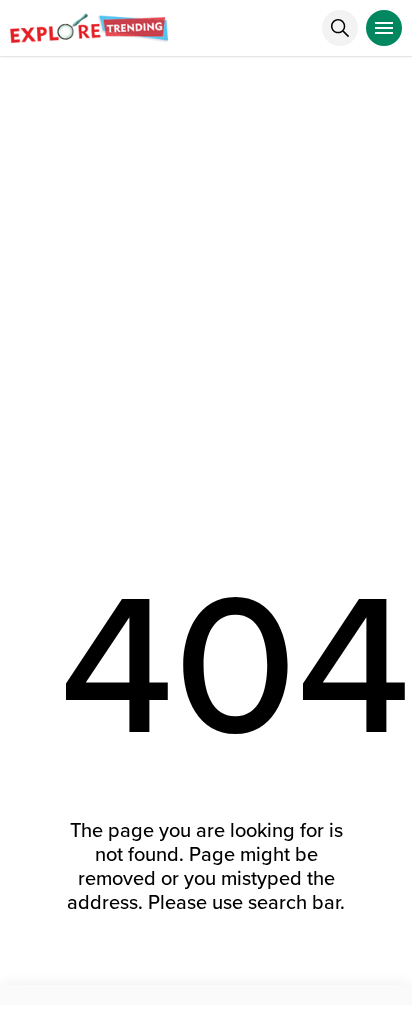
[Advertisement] (206, 273)
